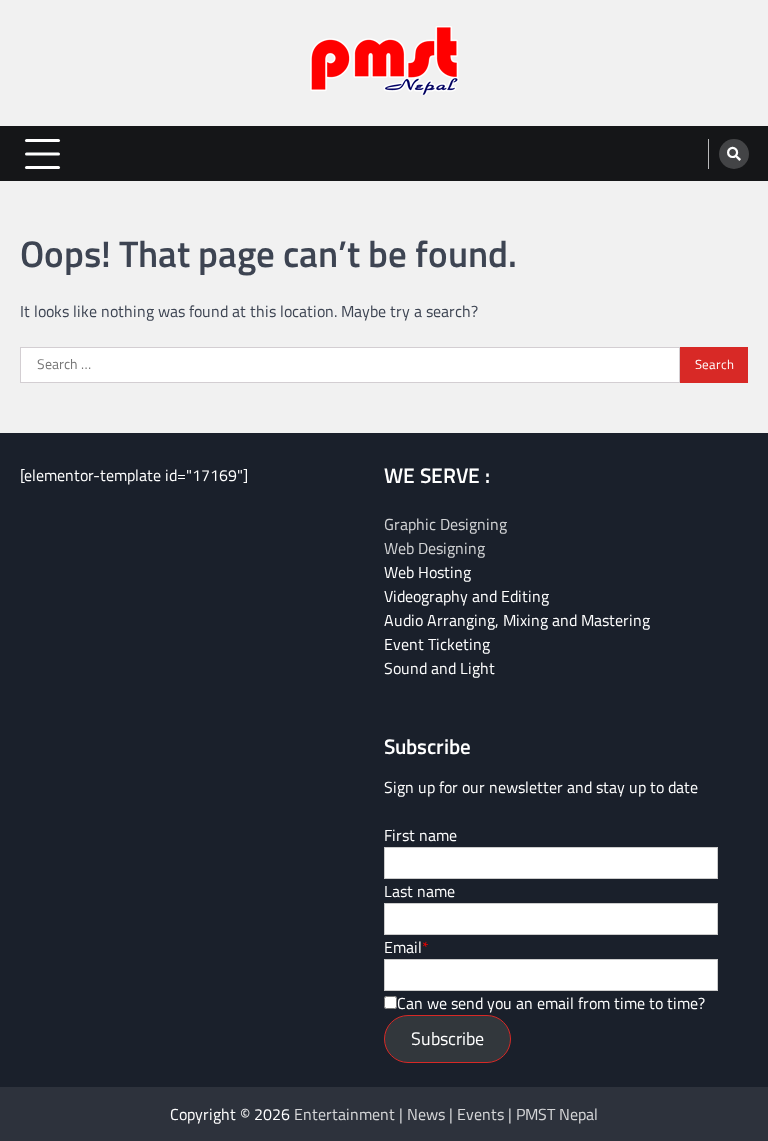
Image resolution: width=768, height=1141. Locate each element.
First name (420, 835)
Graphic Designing (445, 524)
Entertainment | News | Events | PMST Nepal (446, 1114)
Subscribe (447, 1038)
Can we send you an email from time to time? (551, 1003)
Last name (419, 891)
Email (403, 947)
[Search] (734, 154)
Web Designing (434, 548)
